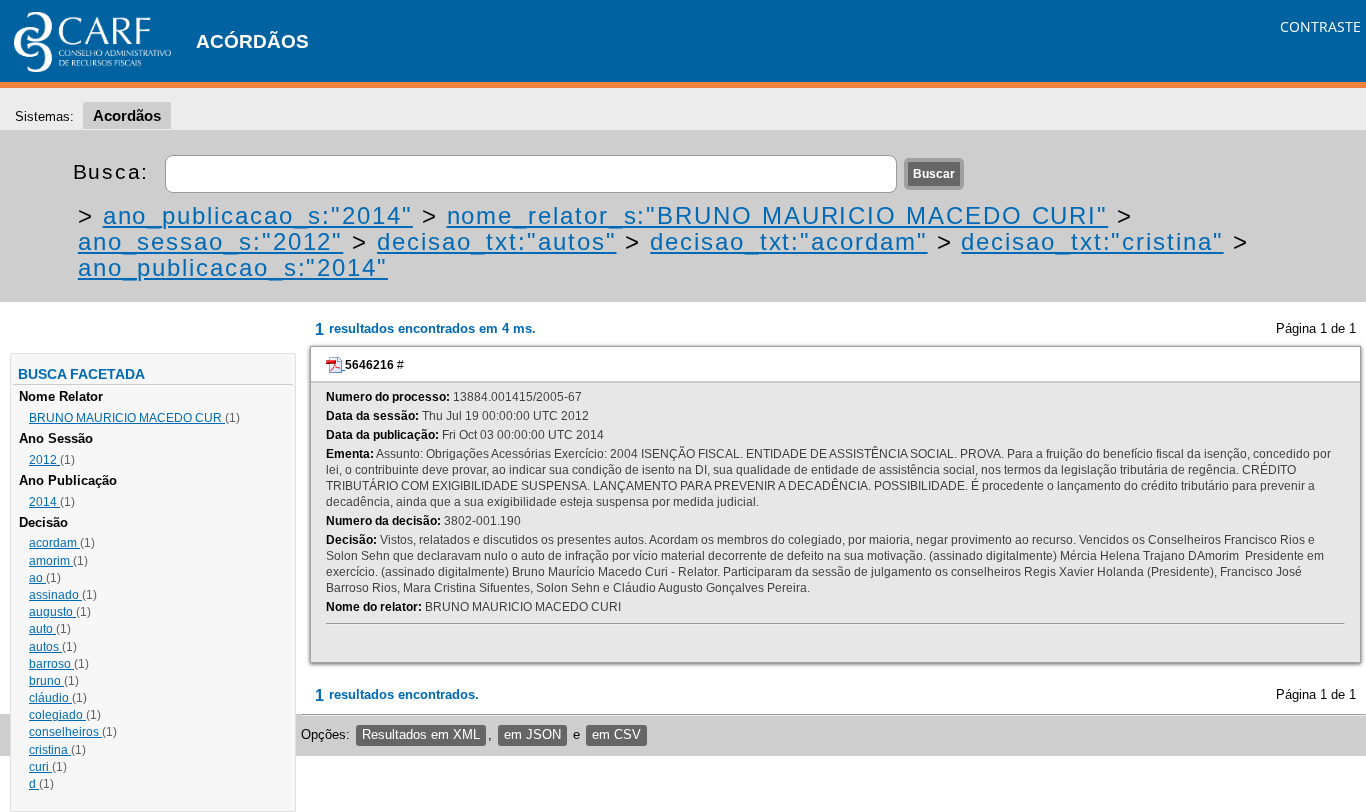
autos (45, 647)
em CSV (616, 734)
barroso (51, 664)
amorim (51, 561)
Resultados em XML (421, 734)
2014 (44, 502)
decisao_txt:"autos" (496, 241)
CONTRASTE (1320, 26)
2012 (44, 460)
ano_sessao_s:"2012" (210, 241)
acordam (54, 543)
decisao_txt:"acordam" (788, 241)
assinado (55, 595)
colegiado (57, 715)
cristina (50, 750)
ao (37, 578)
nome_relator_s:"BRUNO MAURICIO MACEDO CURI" (778, 215)
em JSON (532, 734)
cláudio (50, 698)
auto (42, 629)
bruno (46, 681)
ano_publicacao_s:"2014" (258, 215)
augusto (52, 612)
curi (40, 767)
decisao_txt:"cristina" (1092, 241)
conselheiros (65, 732)
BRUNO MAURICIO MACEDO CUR (127, 418)
